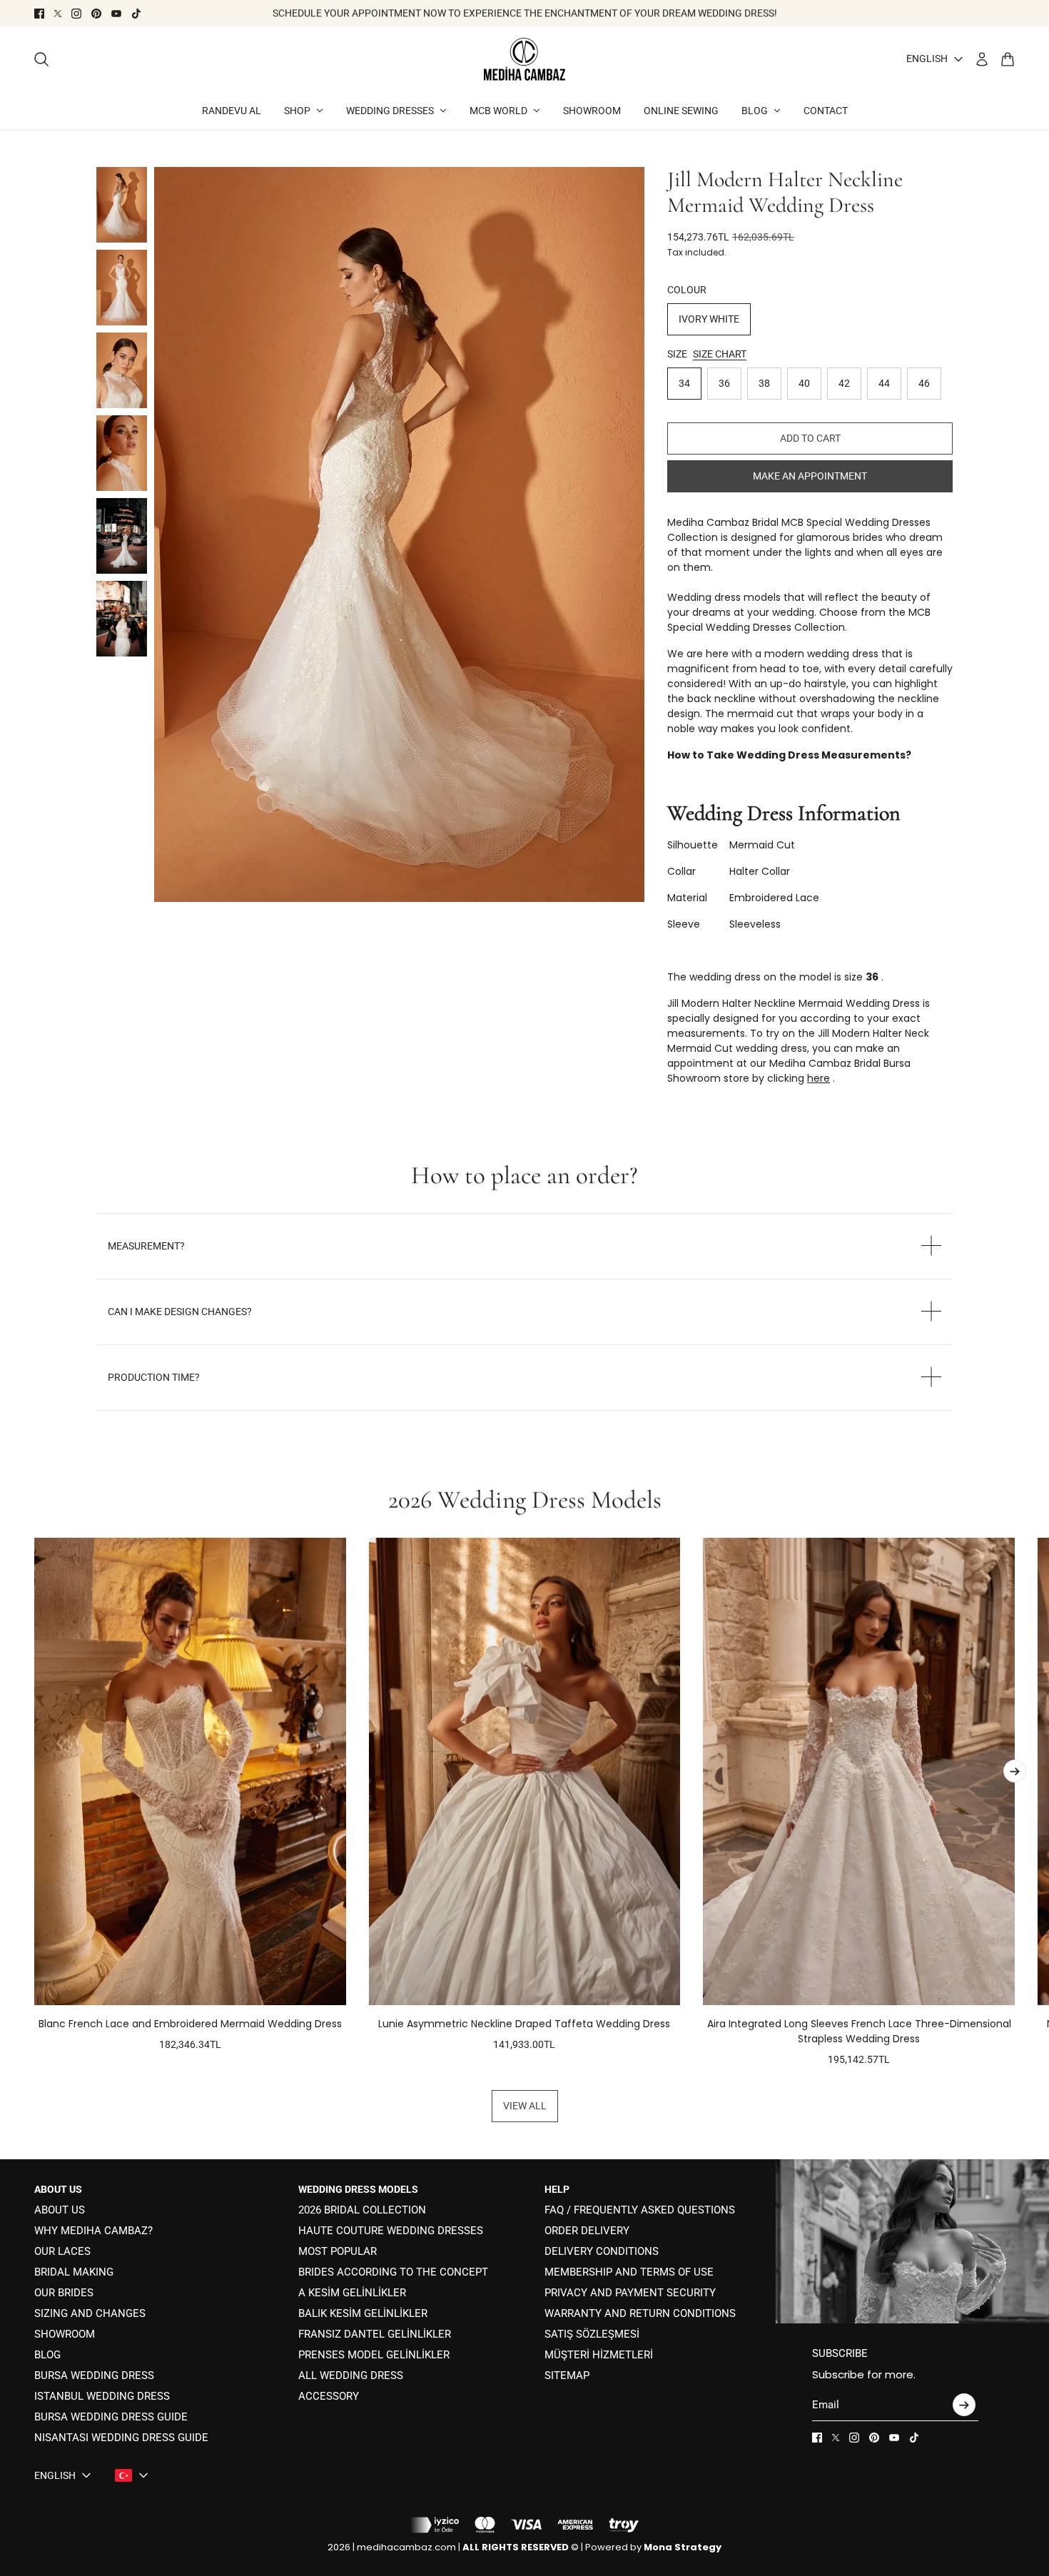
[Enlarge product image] (399, 535)
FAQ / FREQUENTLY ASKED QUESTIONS (640, 2210)
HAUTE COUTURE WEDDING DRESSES (391, 2231)
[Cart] (1008, 59)
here (819, 1078)
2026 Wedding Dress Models (525, 1500)
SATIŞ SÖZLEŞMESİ (592, 2334)
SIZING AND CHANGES (90, 2313)
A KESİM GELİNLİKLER (352, 2293)
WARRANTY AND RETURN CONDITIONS (640, 2313)
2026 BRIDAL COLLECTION (362, 2210)
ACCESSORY (329, 2396)
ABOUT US (60, 2210)
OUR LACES (62, 2251)
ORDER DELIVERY (587, 2231)
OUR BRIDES (64, 2293)
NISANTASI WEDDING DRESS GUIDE (121, 2438)
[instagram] (76, 14)
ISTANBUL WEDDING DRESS (102, 2396)
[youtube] (116, 14)
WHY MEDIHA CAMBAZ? (93, 2231)
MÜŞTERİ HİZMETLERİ (599, 2355)
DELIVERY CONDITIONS (602, 2251)
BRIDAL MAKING (74, 2272)
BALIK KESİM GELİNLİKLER (363, 2313)
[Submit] (964, 2405)
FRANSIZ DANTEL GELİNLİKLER (375, 2334)
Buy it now (810, 476)
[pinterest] (96, 14)
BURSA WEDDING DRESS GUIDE (111, 2417)
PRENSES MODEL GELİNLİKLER (374, 2355)
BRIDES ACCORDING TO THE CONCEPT (393, 2272)
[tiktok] (136, 14)
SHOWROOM (65, 2334)
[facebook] (39, 14)
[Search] (41, 59)
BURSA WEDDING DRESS (94, 2375)
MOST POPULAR (338, 2251)
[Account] (982, 59)
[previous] (34, 1802)
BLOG (47, 2355)
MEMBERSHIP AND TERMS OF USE (629, 2272)
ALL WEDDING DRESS (351, 2375)
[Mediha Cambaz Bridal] (524, 59)
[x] (58, 14)
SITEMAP (567, 2375)
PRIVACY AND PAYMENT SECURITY (630, 2293)
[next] (1015, 1771)
